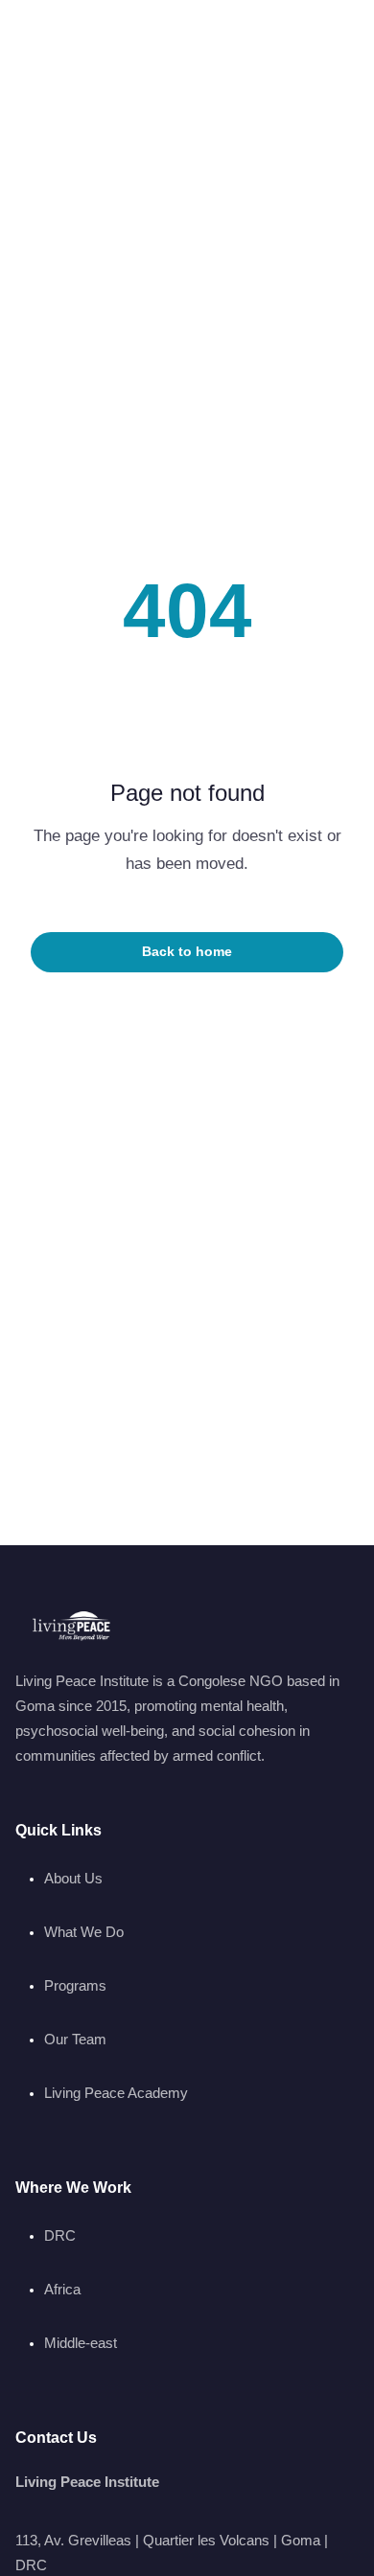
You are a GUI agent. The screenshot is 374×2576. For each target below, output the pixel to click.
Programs (75, 1985)
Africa (62, 2289)
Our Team (75, 2039)
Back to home (187, 952)
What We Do (84, 1932)
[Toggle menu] (334, 41)
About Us (73, 1878)
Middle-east (81, 2343)
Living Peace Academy (116, 2093)
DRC (60, 2235)
